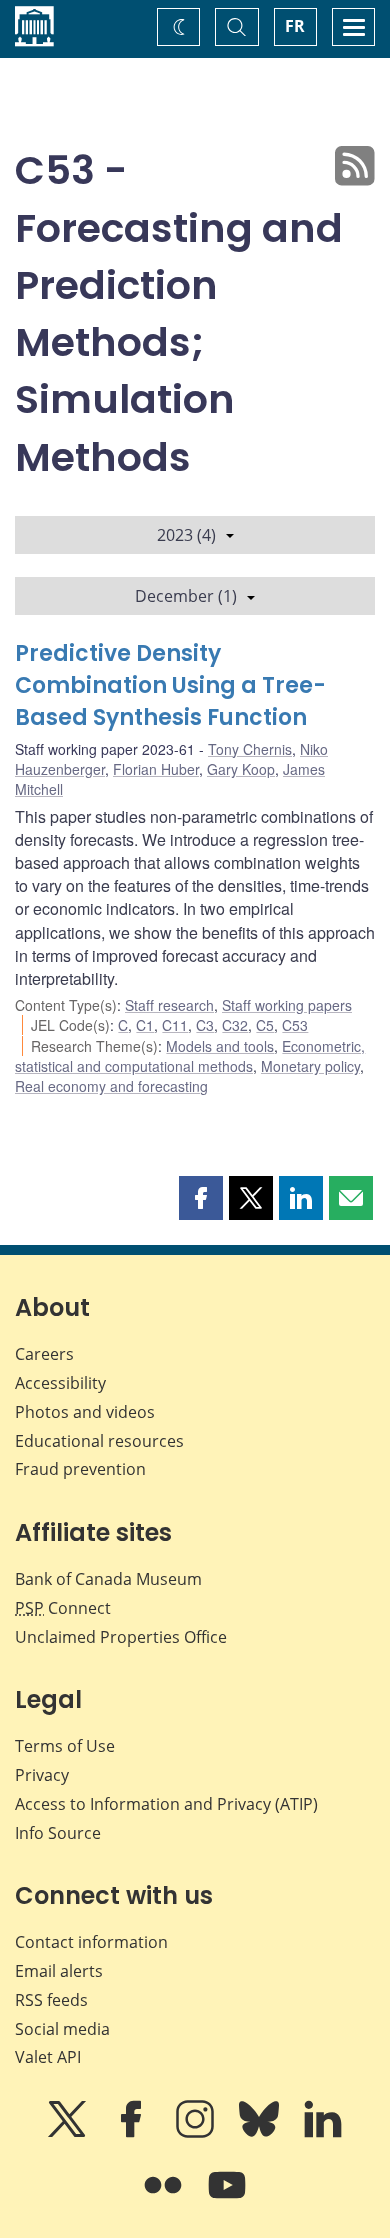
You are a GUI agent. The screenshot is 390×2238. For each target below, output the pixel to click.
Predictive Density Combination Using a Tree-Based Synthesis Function (170, 685)
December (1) (186, 596)
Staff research (169, 1005)
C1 (145, 1025)
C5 (265, 1025)
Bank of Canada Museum (108, 1579)
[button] (201, 1198)
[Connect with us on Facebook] (133, 2133)
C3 (205, 1025)
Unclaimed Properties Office (121, 1637)
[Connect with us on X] (69, 2133)
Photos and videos (85, 1412)
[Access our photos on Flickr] (165, 2199)
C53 (295, 1025)
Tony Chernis (250, 749)
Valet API (48, 2057)
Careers (44, 1354)
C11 (175, 1025)
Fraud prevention (80, 1469)
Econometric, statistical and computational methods (190, 1056)
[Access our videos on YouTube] (227, 2199)
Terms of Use (65, 1746)
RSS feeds (51, 2000)
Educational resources (99, 1441)
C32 (235, 1025)
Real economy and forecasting (111, 1086)
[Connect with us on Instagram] (197, 2133)
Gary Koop (241, 769)
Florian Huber (156, 769)
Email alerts (59, 1971)
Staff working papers (287, 1005)
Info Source (58, 1833)
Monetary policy (310, 1066)
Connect (63, 1608)
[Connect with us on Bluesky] (261, 2133)
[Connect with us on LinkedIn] (323, 2133)
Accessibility (60, 1383)
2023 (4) (186, 535)
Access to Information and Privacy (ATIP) (166, 1804)
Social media (62, 2029)
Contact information (91, 1942)
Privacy (42, 1775)
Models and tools (220, 1046)
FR (295, 26)
